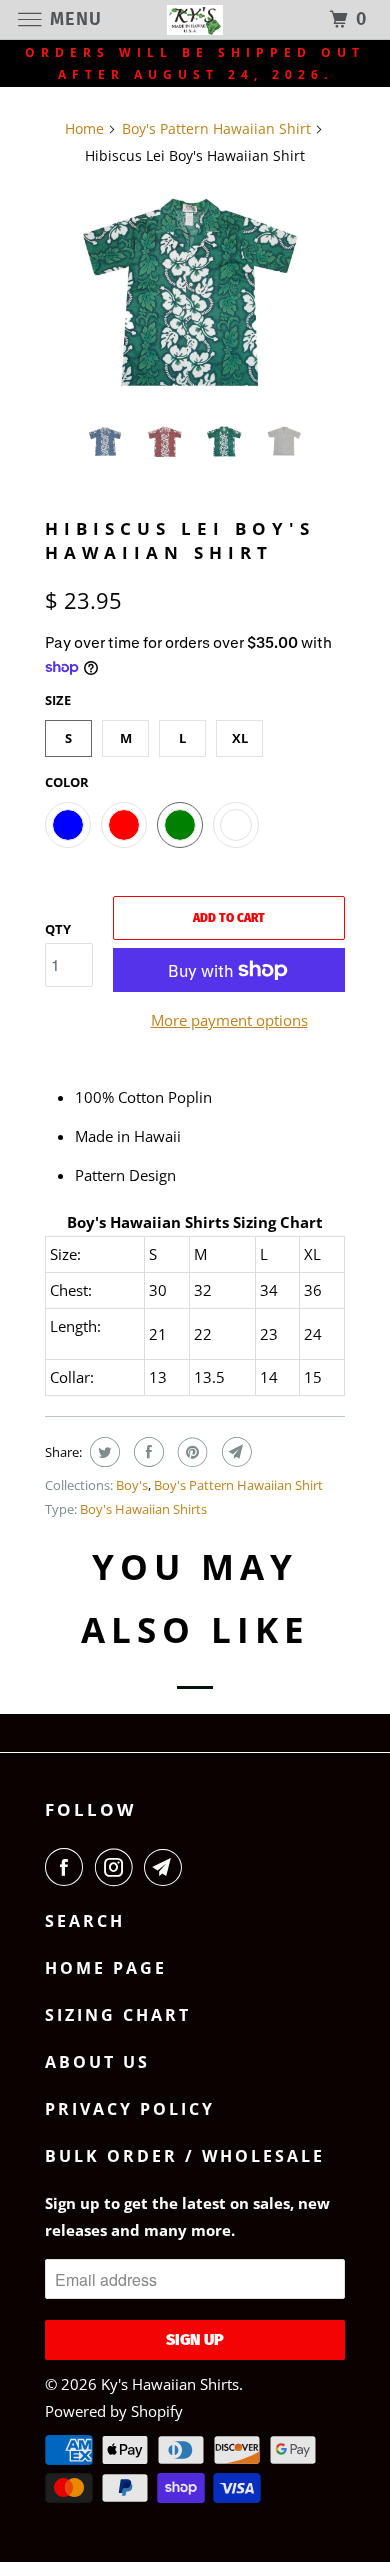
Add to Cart (229, 918)
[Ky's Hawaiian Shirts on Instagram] (118, 1867)
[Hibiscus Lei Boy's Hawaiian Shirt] (195, 296)
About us (97, 2062)
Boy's (132, 1485)
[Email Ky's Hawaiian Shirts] (167, 1867)
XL (240, 738)
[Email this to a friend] (234, 1452)
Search (85, 1921)
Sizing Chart (118, 2015)
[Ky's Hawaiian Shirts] (195, 19)
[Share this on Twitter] (102, 1452)
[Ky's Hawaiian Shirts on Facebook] (68, 1867)
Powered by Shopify (114, 2411)
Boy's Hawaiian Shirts (143, 1509)
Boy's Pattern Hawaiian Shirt (238, 1485)
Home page (106, 1968)
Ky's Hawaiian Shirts (170, 2384)
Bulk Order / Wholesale (185, 2156)
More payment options (229, 1020)
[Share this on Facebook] (146, 1452)
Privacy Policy (130, 2109)
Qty (58, 929)
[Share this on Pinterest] (190, 1452)
